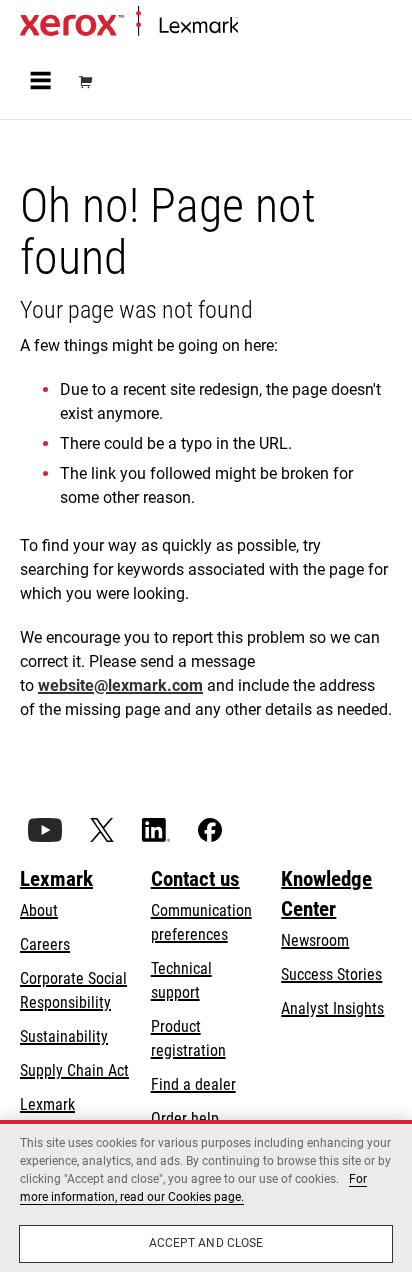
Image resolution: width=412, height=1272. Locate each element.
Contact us (195, 879)
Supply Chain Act (74, 1070)
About (39, 910)
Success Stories (331, 974)
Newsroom (315, 940)
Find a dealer (193, 1084)
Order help (185, 1118)
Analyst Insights (332, 1008)
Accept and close (206, 1243)
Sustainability (64, 1036)
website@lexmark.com (120, 685)
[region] (206, 1196)
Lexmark (56, 879)
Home (254, 26)
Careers (45, 944)
